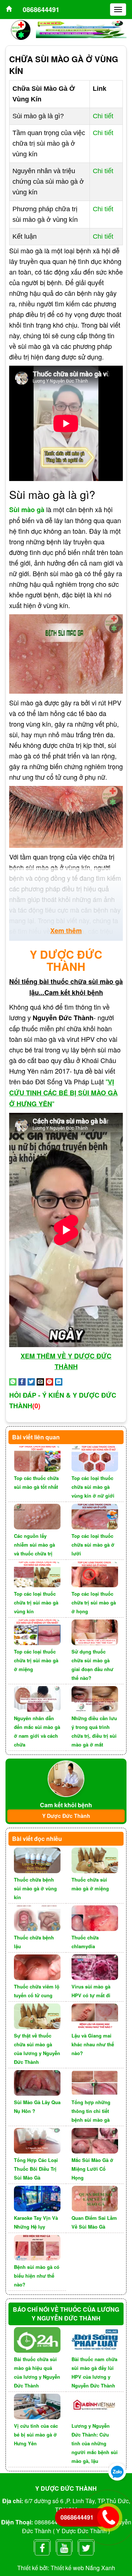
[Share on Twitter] (31, 1381)
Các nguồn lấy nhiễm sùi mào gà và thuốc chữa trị (34, 1545)
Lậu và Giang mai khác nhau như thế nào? (93, 2044)
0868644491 (41, 10)
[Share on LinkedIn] (59, 1381)
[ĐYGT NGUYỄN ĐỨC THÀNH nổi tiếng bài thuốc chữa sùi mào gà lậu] (21, 29)
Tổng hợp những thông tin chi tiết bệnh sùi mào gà (91, 2111)
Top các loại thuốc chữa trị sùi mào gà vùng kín (36, 1602)
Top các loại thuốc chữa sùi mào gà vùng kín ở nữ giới (93, 1487)
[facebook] (42, 2546)
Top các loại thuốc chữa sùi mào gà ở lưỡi (93, 1545)
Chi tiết (103, 116)
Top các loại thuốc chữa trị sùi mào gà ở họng (94, 1602)
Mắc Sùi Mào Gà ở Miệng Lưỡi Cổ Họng (92, 2169)
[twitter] (86, 2546)
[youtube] (64, 2546)
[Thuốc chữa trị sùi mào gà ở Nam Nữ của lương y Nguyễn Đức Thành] (9, 10)
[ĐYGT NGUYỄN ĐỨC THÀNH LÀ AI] (66, 1778)
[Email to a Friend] (40, 1381)
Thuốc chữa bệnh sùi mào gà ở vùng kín (35, 1888)
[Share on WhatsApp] (13, 1381)
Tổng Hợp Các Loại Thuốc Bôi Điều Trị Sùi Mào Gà (36, 2169)
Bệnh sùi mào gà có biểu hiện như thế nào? (37, 2276)
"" (63, 1092)
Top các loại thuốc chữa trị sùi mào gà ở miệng (36, 1660)
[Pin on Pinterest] (49, 1381)
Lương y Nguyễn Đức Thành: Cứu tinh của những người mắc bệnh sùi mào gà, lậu (95, 2443)
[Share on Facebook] (22, 1381)
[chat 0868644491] (117, 2471)
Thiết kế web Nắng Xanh (83, 2568)
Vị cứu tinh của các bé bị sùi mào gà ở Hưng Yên (36, 2435)
